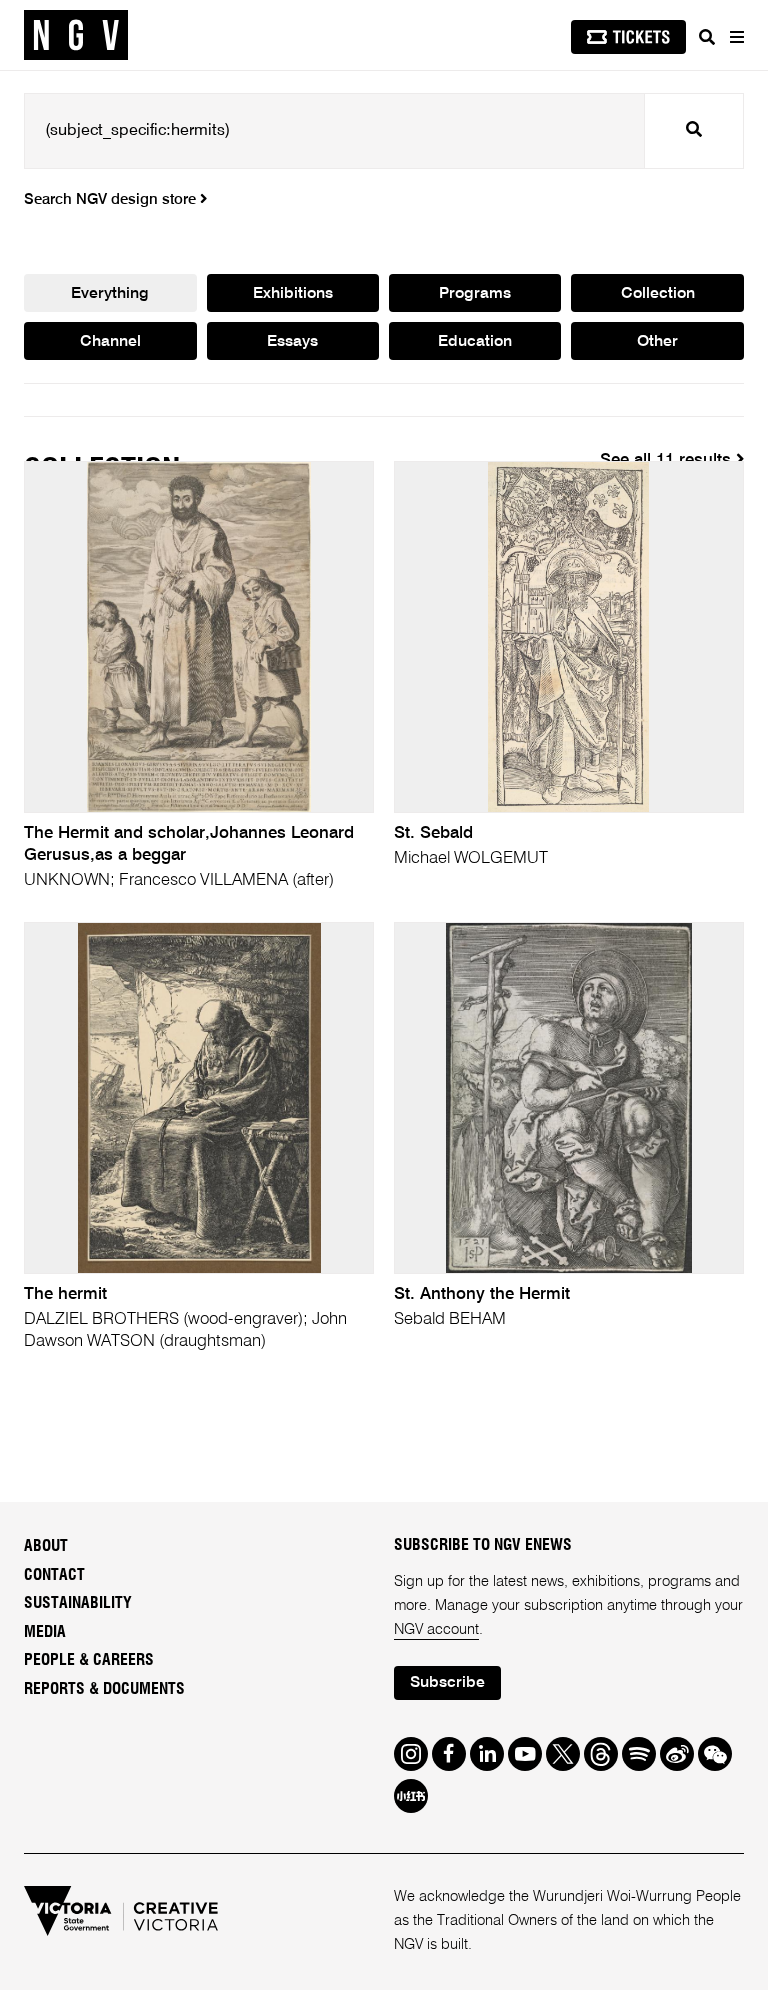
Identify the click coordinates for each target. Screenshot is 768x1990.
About (46, 1546)
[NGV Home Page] (76, 35)
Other (657, 342)
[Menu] (736, 37)
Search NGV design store (112, 200)
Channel (110, 342)
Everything (110, 294)
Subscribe (447, 1683)
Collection (658, 294)
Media (45, 1632)
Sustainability (78, 1603)
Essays (292, 342)
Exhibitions (293, 294)
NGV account (436, 1630)
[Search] (707, 37)
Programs (475, 294)
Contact (54, 1575)
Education (475, 342)
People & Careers (89, 1660)
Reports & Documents (104, 1689)
